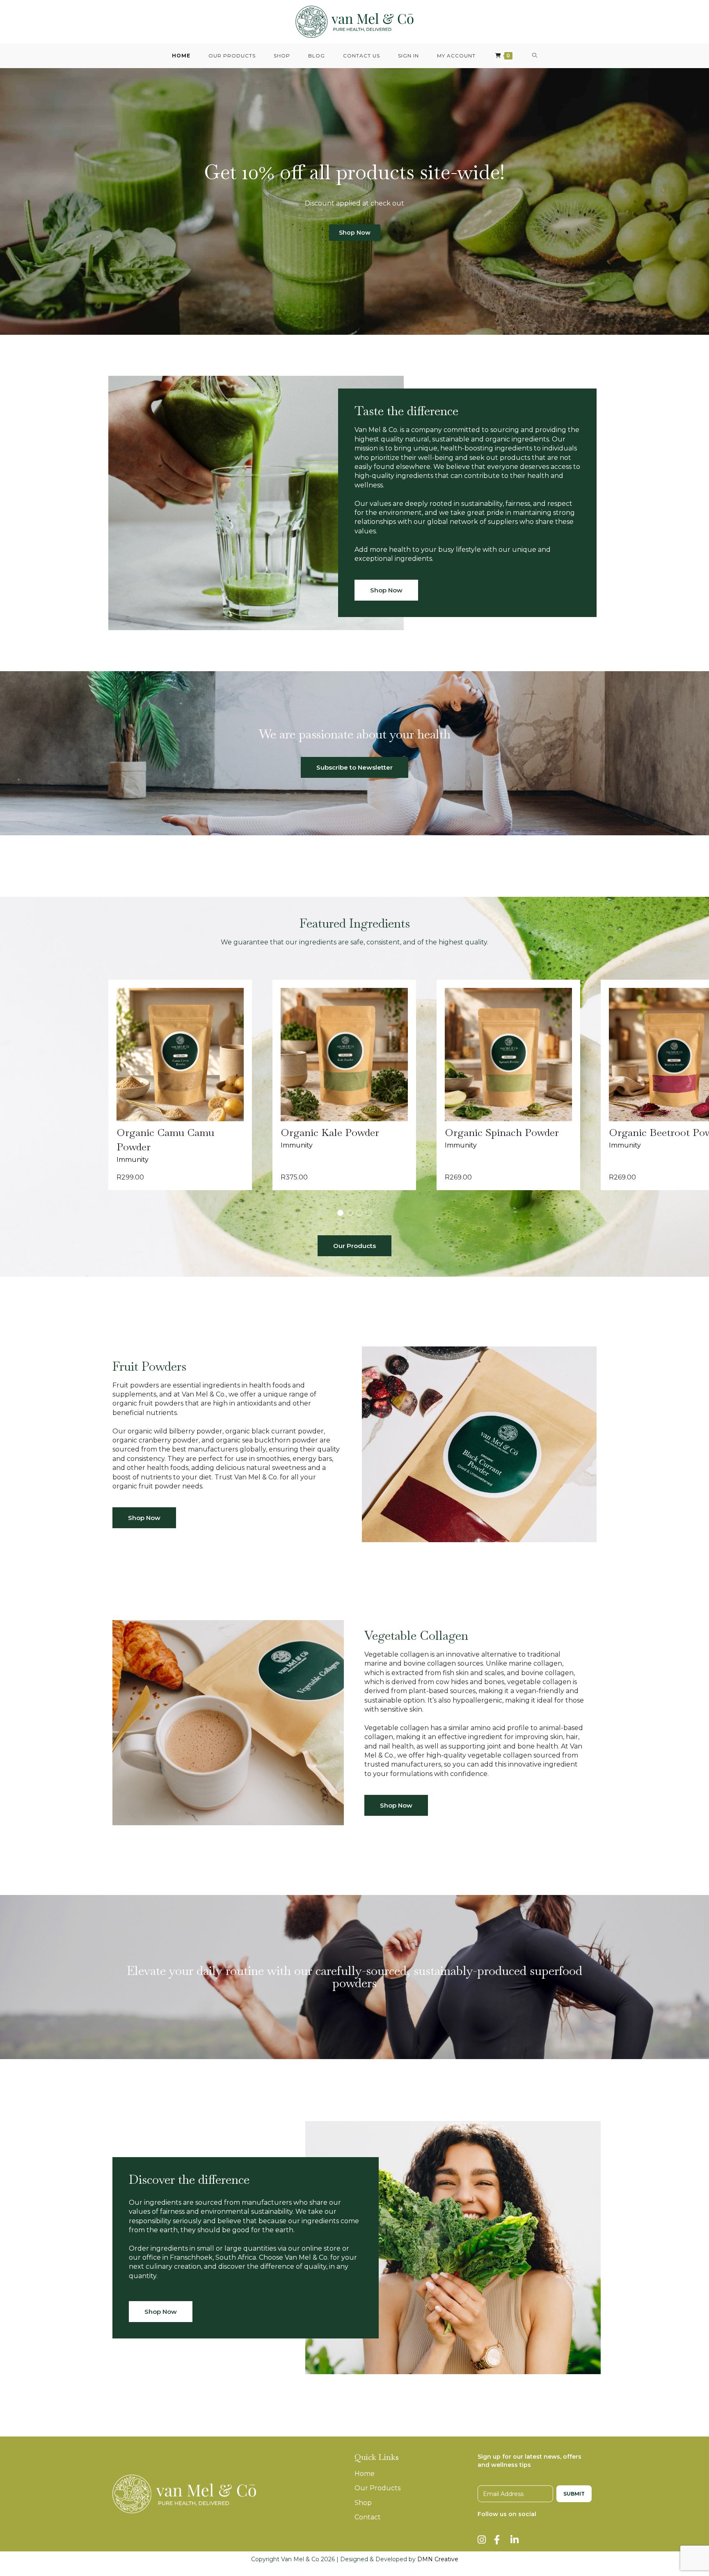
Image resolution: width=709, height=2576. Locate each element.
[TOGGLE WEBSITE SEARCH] (535, 56)
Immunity (133, 1160)
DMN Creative (438, 2559)
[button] (340, 1213)
